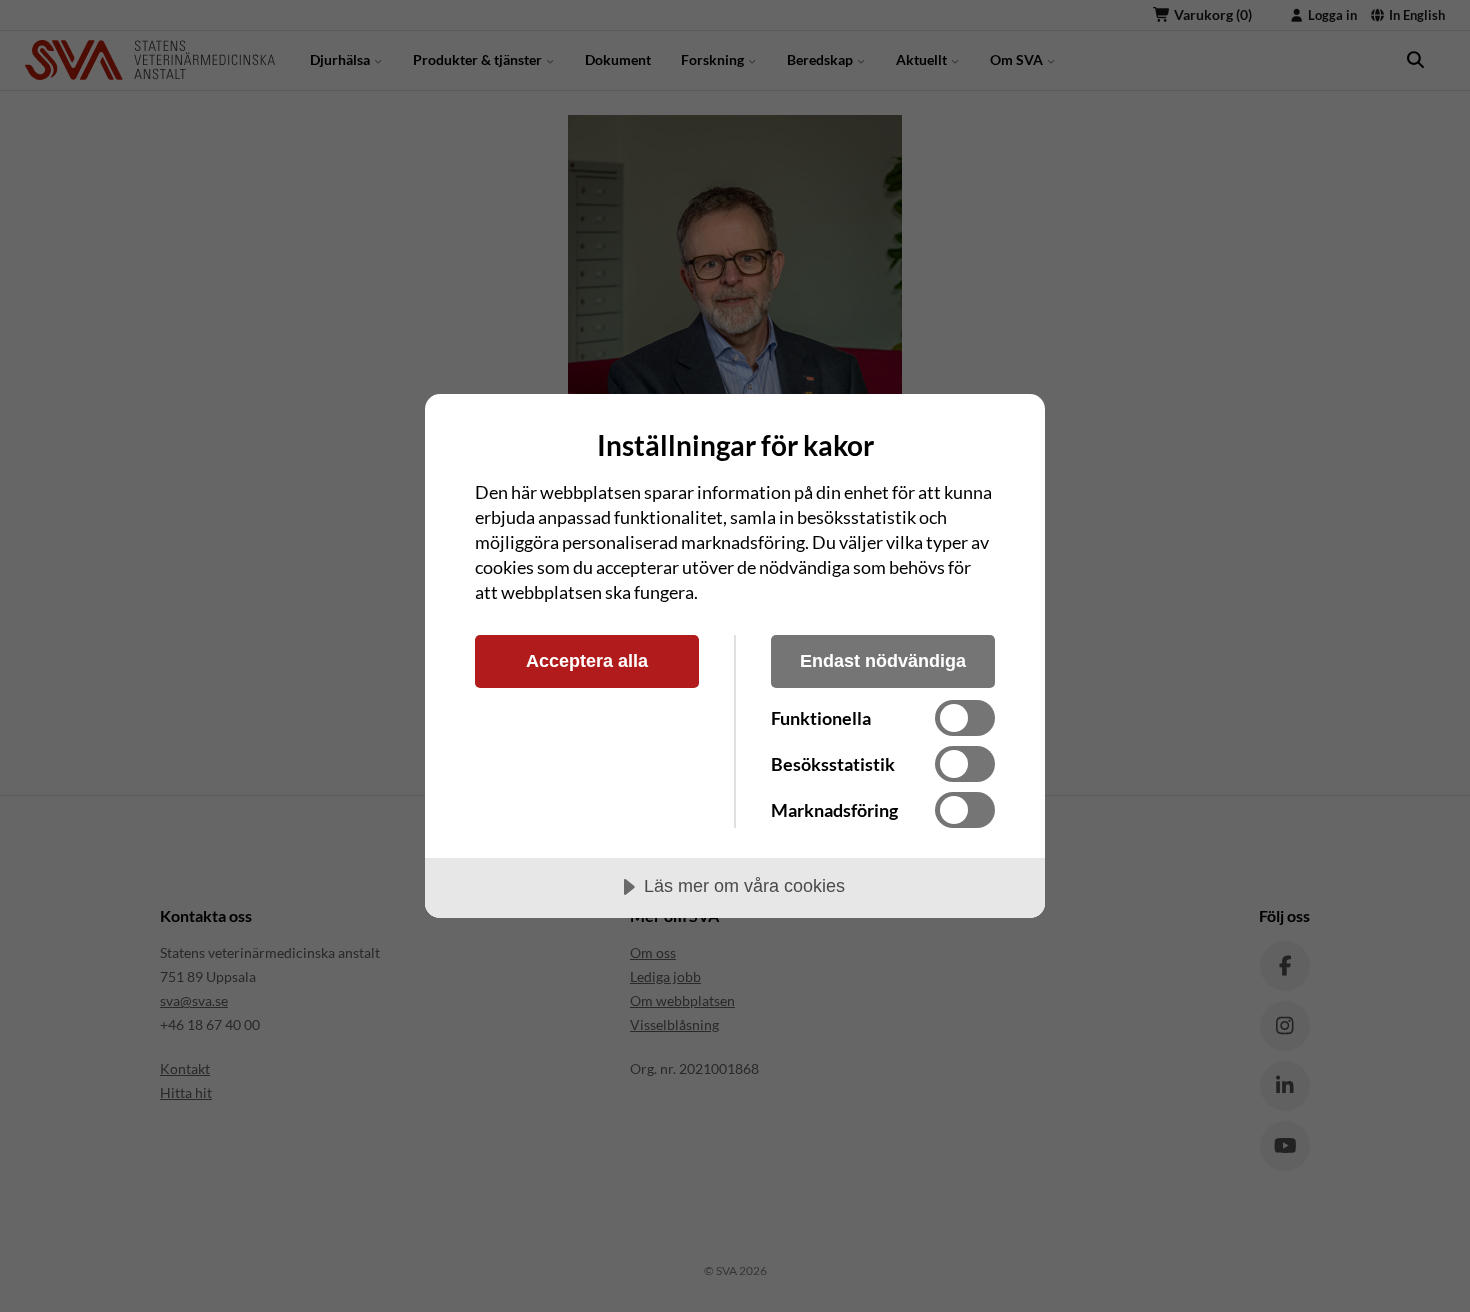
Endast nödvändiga (883, 661)
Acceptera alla (587, 661)
